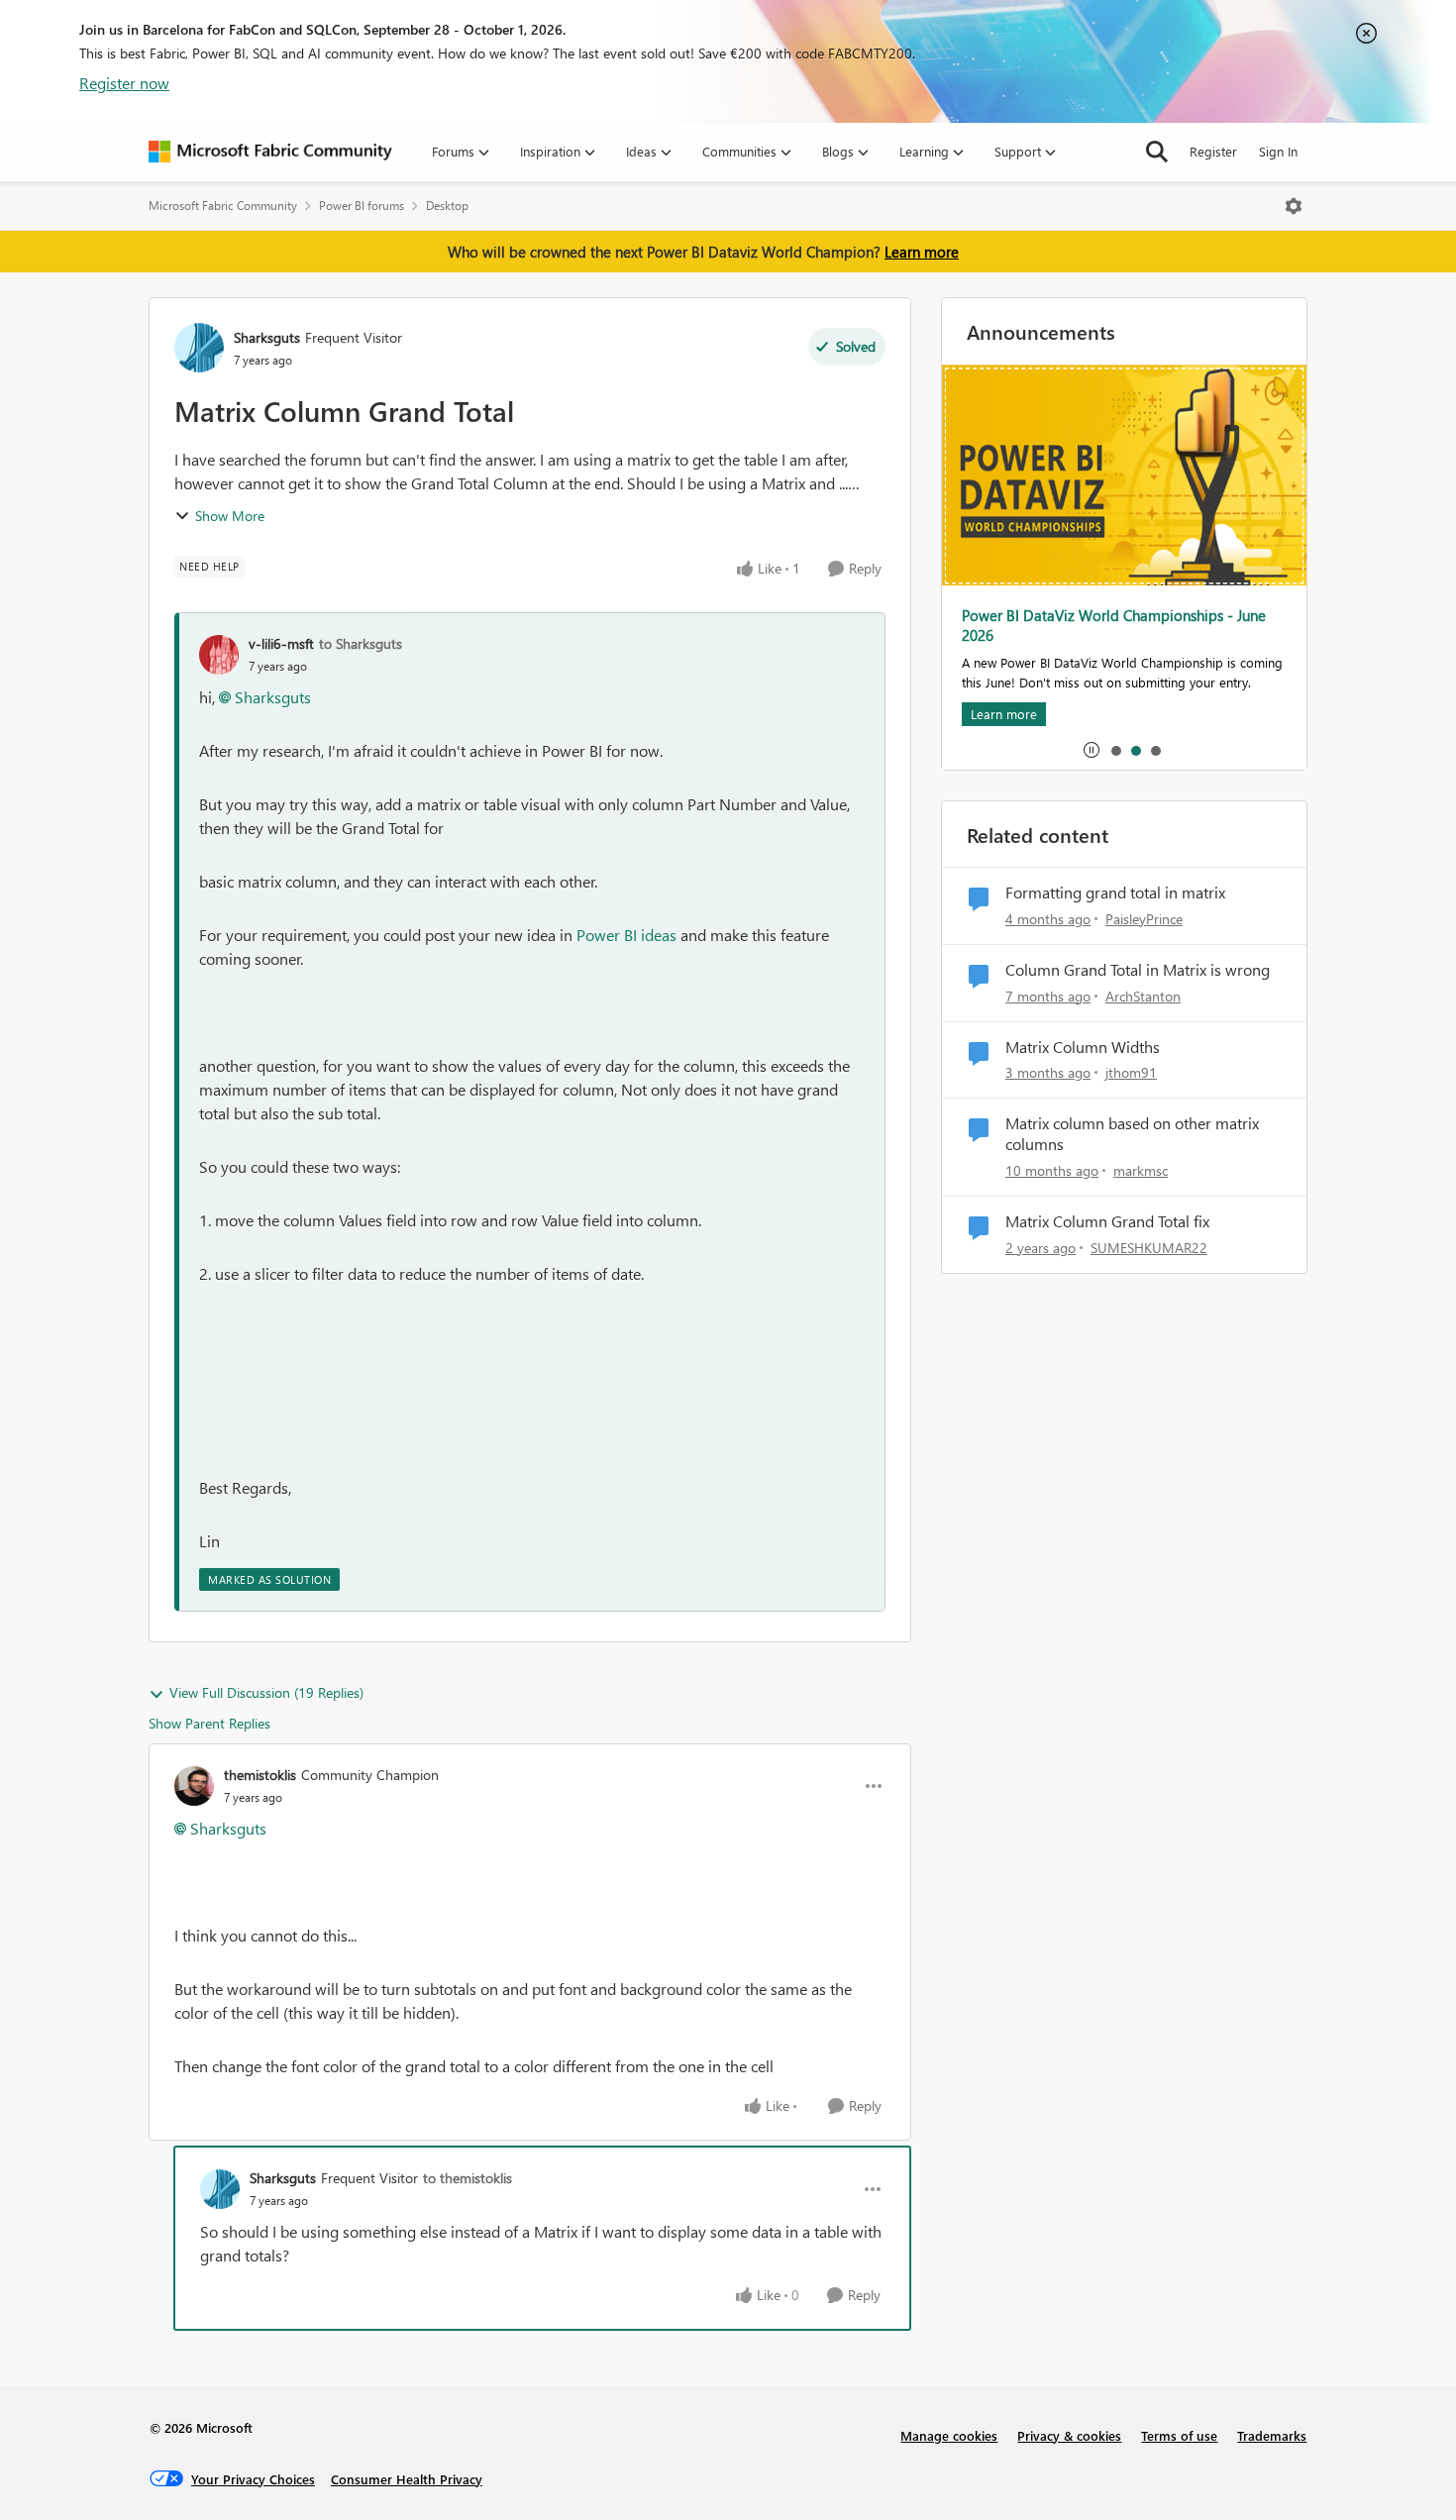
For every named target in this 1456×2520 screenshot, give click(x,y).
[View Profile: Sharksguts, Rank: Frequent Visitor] (199, 348)
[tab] (1115, 750)
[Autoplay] (1092, 750)
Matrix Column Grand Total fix (1107, 1221)
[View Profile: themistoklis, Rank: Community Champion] (194, 1786)
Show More (230, 516)
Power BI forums (362, 206)
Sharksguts (267, 337)
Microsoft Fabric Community (223, 206)
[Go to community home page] (270, 152)
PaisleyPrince (1144, 919)
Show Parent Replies (209, 1723)
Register (1213, 151)
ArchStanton (1143, 996)
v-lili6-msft (281, 643)
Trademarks (1272, 2435)
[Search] (1157, 152)
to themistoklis (468, 2178)
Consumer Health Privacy (407, 2479)
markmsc (1141, 1170)
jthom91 (1131, 1072)
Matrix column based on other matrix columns (1132, 1134)
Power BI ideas (626, 935)
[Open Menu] (1294, 206)
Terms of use (1179, 2435)
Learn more (922, 252)
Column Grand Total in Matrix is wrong (1138, 970)
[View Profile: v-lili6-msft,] (219, 655)
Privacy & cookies (1069, 2435)
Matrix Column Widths (1083, 1047)
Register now (124, 83)
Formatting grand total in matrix (1115, 892)
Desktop (447, 206)
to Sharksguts (361, 643)
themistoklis (260, 1775)
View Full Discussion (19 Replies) (266, 1692)
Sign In (1278, 151)
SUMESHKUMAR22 (1149, 1248)
